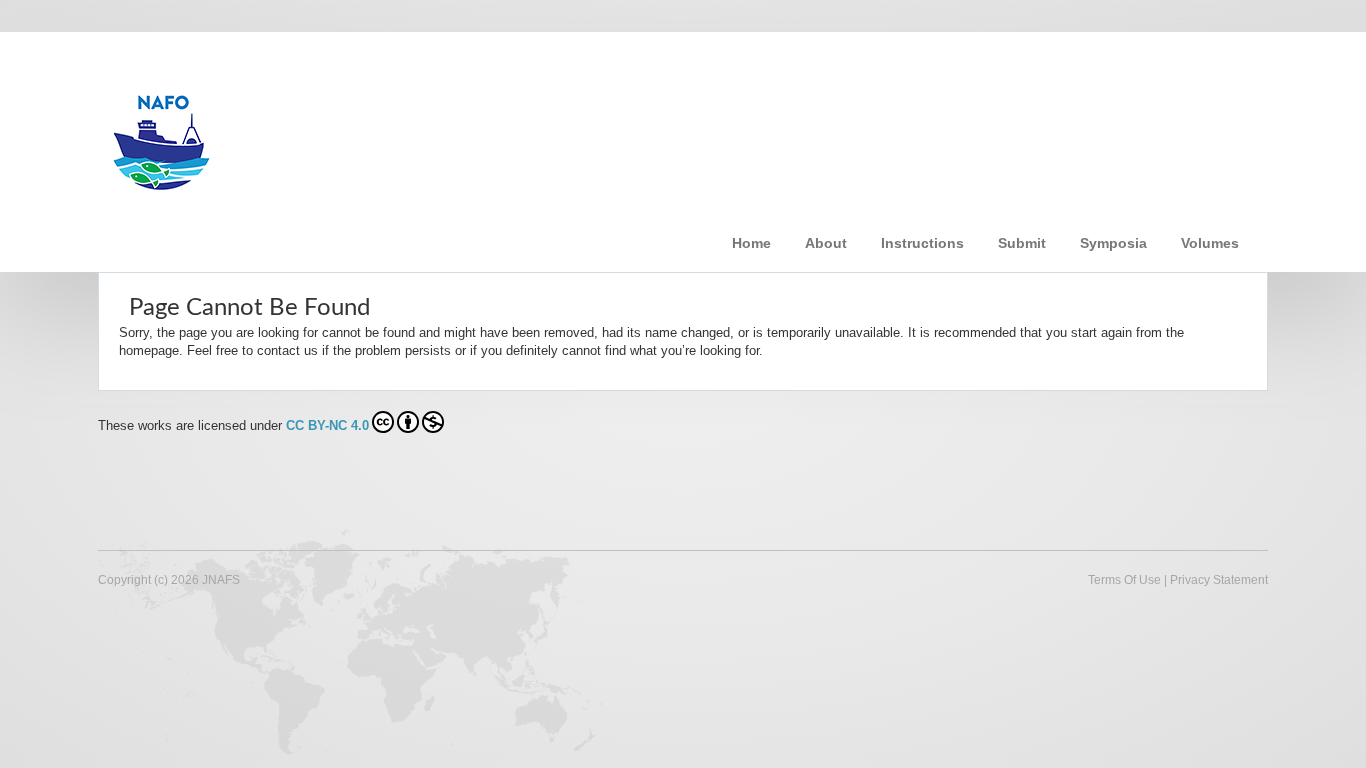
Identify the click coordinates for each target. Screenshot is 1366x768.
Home (751, 243)
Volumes (1210, 243)
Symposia (1113, 243)
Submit (1022, 243)
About (826, 243)
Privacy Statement (1219, 580)
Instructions (922, 243)
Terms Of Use (1124, 580)
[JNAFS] (417, 133)
